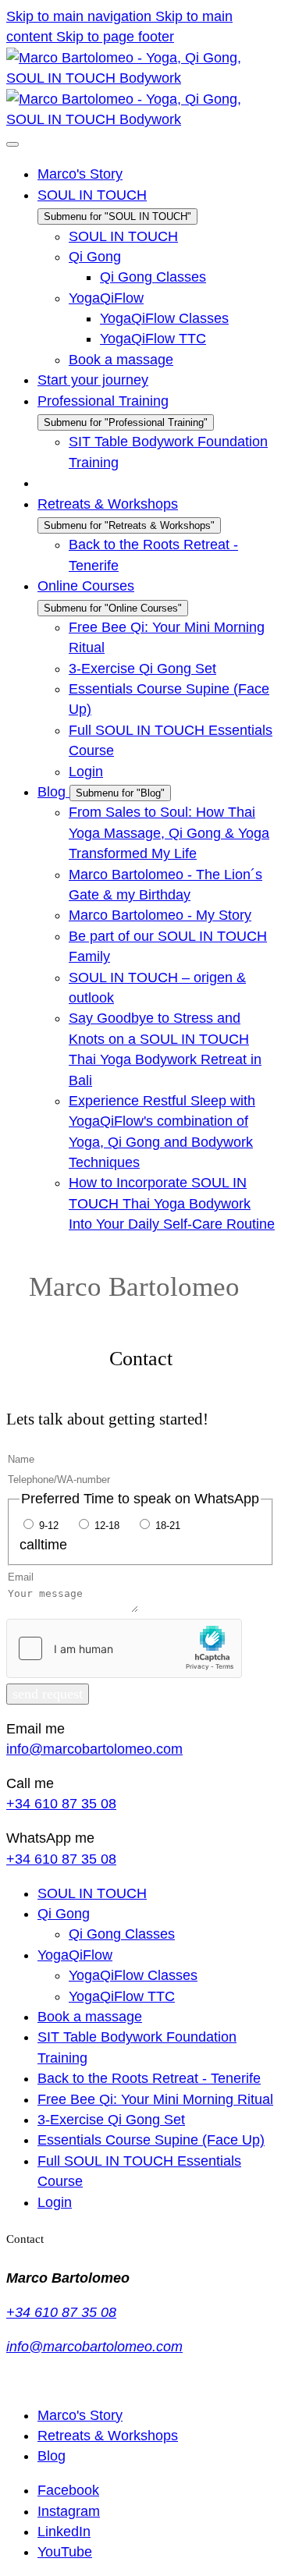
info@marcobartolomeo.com (94, 1749)
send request (48, 1694)
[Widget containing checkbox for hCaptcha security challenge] (124, 1648)
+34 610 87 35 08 (61, 1804)
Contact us (35, 2381)
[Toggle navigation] (12, 144)
